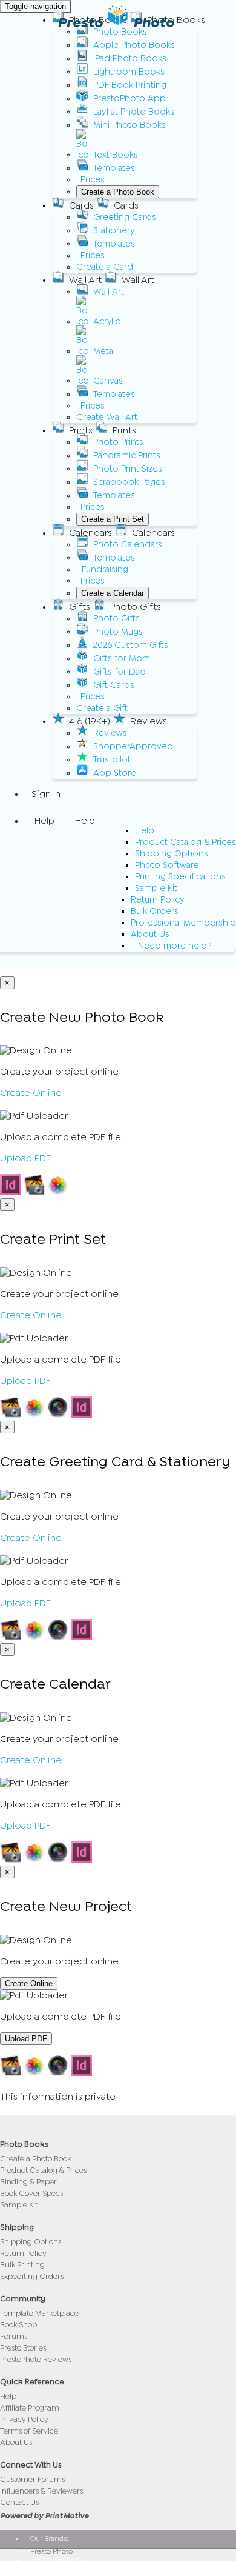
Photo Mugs (118, 632)
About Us (150, 934)
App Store (115, 773)
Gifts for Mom (122, 659)
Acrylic (107, 322)
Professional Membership (183, 923)
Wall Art (109, 292)
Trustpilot (112, 760)
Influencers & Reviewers (41, 2491)
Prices (93, 180)
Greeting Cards (125, 217)
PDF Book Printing (130, 85)
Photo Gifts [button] (136, 607)
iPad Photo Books (130, 58)
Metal (104, 351)
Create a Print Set (113, 519)
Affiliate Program (30, 2408)
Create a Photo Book (118, 192)
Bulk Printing (22, 2265)
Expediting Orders (32, 2276)
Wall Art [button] (85, 280)
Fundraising (105, 569)
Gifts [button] (80, 607)
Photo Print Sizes (128, 469)
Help (145, 831)
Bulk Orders (155, 911)
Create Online (31, 1093)
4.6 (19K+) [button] (90, 721)
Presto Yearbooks (58, 2560)
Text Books (116, 155)
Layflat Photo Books (134, 112)
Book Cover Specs (31, 2193)
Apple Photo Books (134, 45)
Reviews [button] (149, 721)
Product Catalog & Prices (185, 842)
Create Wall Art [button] (107, 417)
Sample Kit (156, 888)
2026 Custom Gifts (131, 645)
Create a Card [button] (105, 267)
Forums (14, 2336)
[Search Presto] (31, 960)
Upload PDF (25, 1158)
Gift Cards (114, 685)
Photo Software (167, 865)
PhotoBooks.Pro (56, 2568)
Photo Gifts (116, 619)
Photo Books (120, 32)
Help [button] (44, 821)
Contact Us (19, 2502)
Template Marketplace (39, 2313)
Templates (114, 168)
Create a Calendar (113, 593)
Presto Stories (23, 2348)
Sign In (46, 794)
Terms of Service (29, 2431)
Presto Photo (116, 22)
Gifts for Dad (120, 672)
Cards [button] (81, 205)
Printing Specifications (180, 877)
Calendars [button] (90, 533)
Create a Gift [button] (102, 708)
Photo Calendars (128, 545)
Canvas (108, 381)
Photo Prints (118, 442)
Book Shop (18, 2325)
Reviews (110, 733)
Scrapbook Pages (129, 482)
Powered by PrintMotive (44, 2516)
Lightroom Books (129, 72)
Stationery (114, 231)
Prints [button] (81, 430)
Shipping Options (172, 854)
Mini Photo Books (129, 125)
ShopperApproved (133, 746)
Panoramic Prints (127, 455)
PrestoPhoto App (129, 98)
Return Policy (157, 900)
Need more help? (175, 946)
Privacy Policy (24, 2419)
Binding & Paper (28, 2182)
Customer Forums (32, 2479)
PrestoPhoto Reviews (36, 2359)
